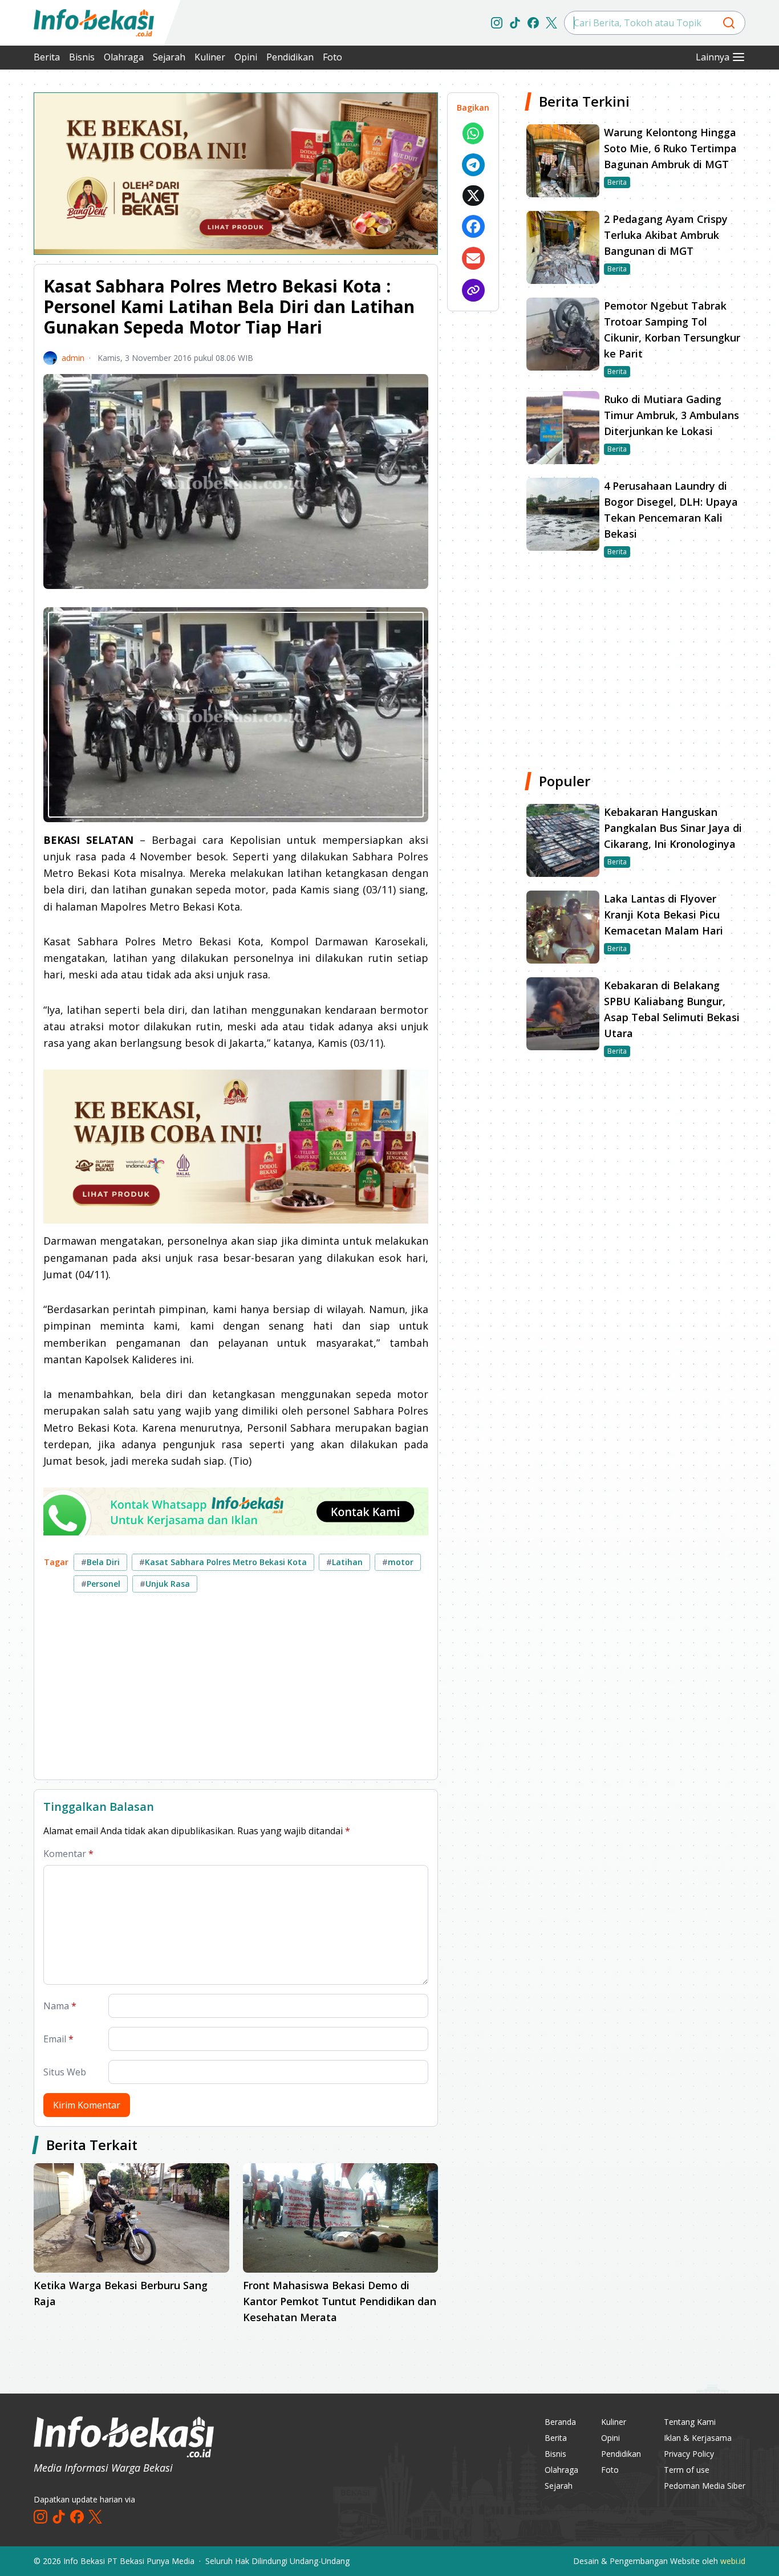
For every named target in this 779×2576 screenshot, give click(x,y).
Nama (60, 2006)
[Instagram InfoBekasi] (497, 23)
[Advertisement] (236, 1691)
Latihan (344, 1562)
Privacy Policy (689, 2454)
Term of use (687, 2470)
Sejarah (169, 57)
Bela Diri (100, 1562)
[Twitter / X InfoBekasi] (551, 23)
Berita (47, 57)
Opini (246, 57)
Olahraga (124, 57)
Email (58, 2039)
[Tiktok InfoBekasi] (515, 23)
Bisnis (82, 57)
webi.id (733, 2561)
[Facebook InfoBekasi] (533, 23)
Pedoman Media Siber (705, 2486)
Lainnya (713, 57)
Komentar (68, 1854)
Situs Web (65, 2072)
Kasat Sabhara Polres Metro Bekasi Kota (223, 1562)
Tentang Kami (690, 2422)
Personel (101, 1584)
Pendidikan (290, 57)
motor (398, 1562)
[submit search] (729, 23)
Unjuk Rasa (165, 1584)
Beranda (560, 2422)
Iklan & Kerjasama (698, 2438)
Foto (332, 57)
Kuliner (210, 57)
